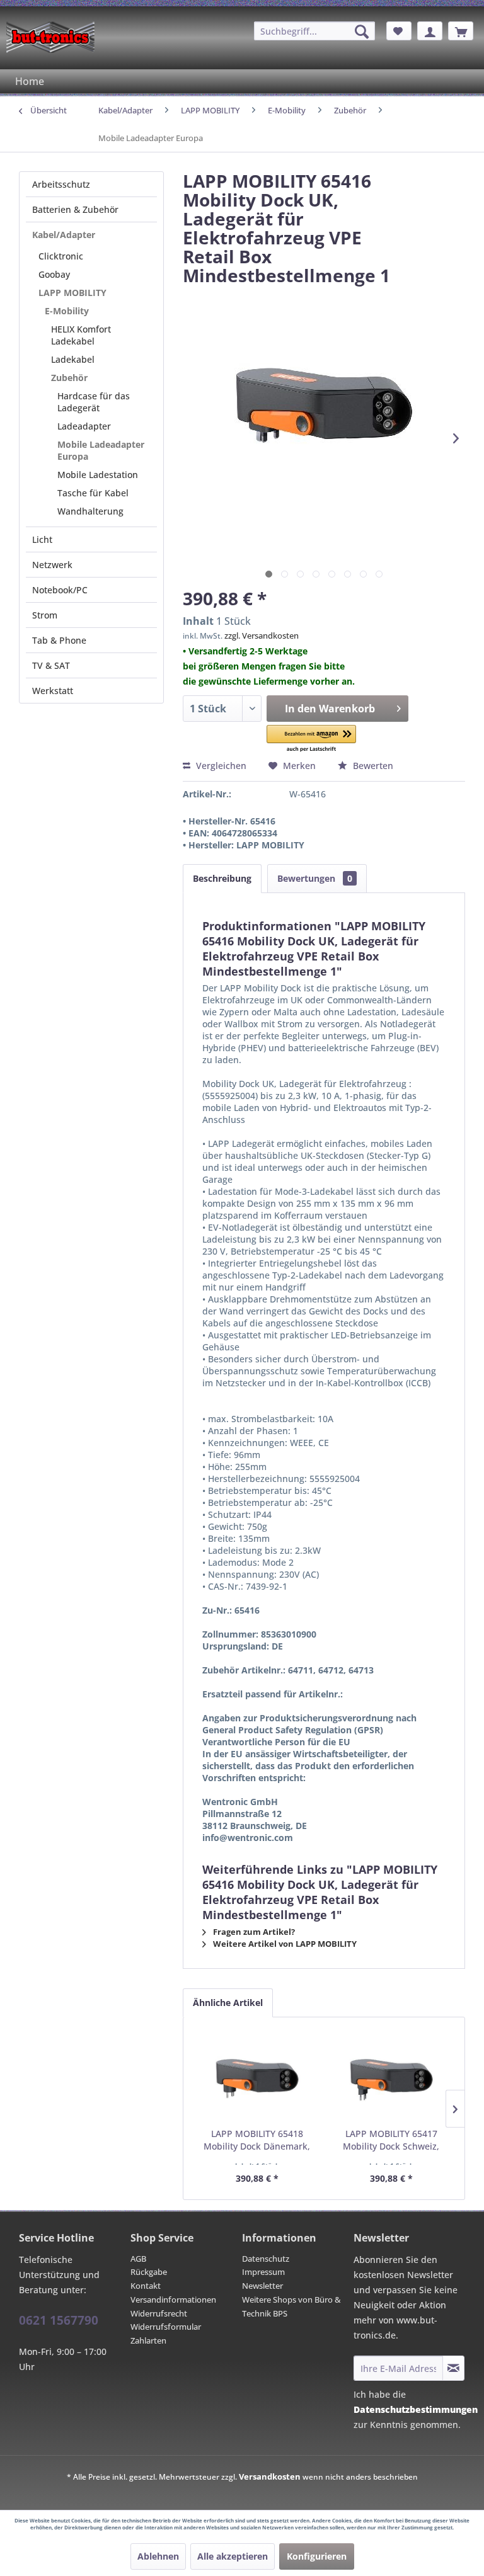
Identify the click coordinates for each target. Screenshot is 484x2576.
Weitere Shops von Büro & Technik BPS (291, 2306)
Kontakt (146, 2286)
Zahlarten (148, 2340)
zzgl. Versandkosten (262, 635)
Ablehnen (158, 2556)
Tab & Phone (59, 640)
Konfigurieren (317, 2556)
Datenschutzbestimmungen (416, 2409)
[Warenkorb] (461, 31)
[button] (311, 739)
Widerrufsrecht (159, 2313)
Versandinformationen (173, 2300)
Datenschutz (266, 2259)
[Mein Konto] (430, 31)
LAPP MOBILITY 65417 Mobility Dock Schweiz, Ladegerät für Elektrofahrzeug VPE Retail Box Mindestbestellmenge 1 (391, 2140)
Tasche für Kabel (93, 493)
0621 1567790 (59, 2320)
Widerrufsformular (166, 2327)
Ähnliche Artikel (228, 2003)
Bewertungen (315, 878)
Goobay (54, 274)
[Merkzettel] (399, 31)
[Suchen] (362, 31)
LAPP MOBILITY (72, 293)
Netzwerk (52, 565)
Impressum (263, 2272)
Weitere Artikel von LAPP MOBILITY (284, 1944)
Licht (42, 539)
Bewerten (372, 766)
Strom (45, 615)
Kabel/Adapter (64, 235)
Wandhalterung (90, 511)
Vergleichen (220, 766)
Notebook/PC (60, 590)
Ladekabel (73, 359)
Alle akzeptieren (233, 2556)
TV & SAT (51, 665)
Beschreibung (222, 878)
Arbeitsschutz (61, 184)
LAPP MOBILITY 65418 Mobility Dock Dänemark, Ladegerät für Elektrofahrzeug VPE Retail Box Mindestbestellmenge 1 (257, 2140)
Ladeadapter (84, 426)
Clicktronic (61, 256)
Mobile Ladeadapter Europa (101, 450)
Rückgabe (149, 2272)
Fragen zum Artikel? (253, 1932)
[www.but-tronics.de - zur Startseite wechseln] (50, 37)
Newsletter (262, 2286)
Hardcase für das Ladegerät (94, 402)
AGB (138, 2259)
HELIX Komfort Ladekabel (81, 335)
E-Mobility (67, 311)
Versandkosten (270, 2476)
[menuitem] (314, 31)
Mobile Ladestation (98, 475)
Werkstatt (53, 691)
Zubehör (69, 378)
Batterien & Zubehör (75, 209)
